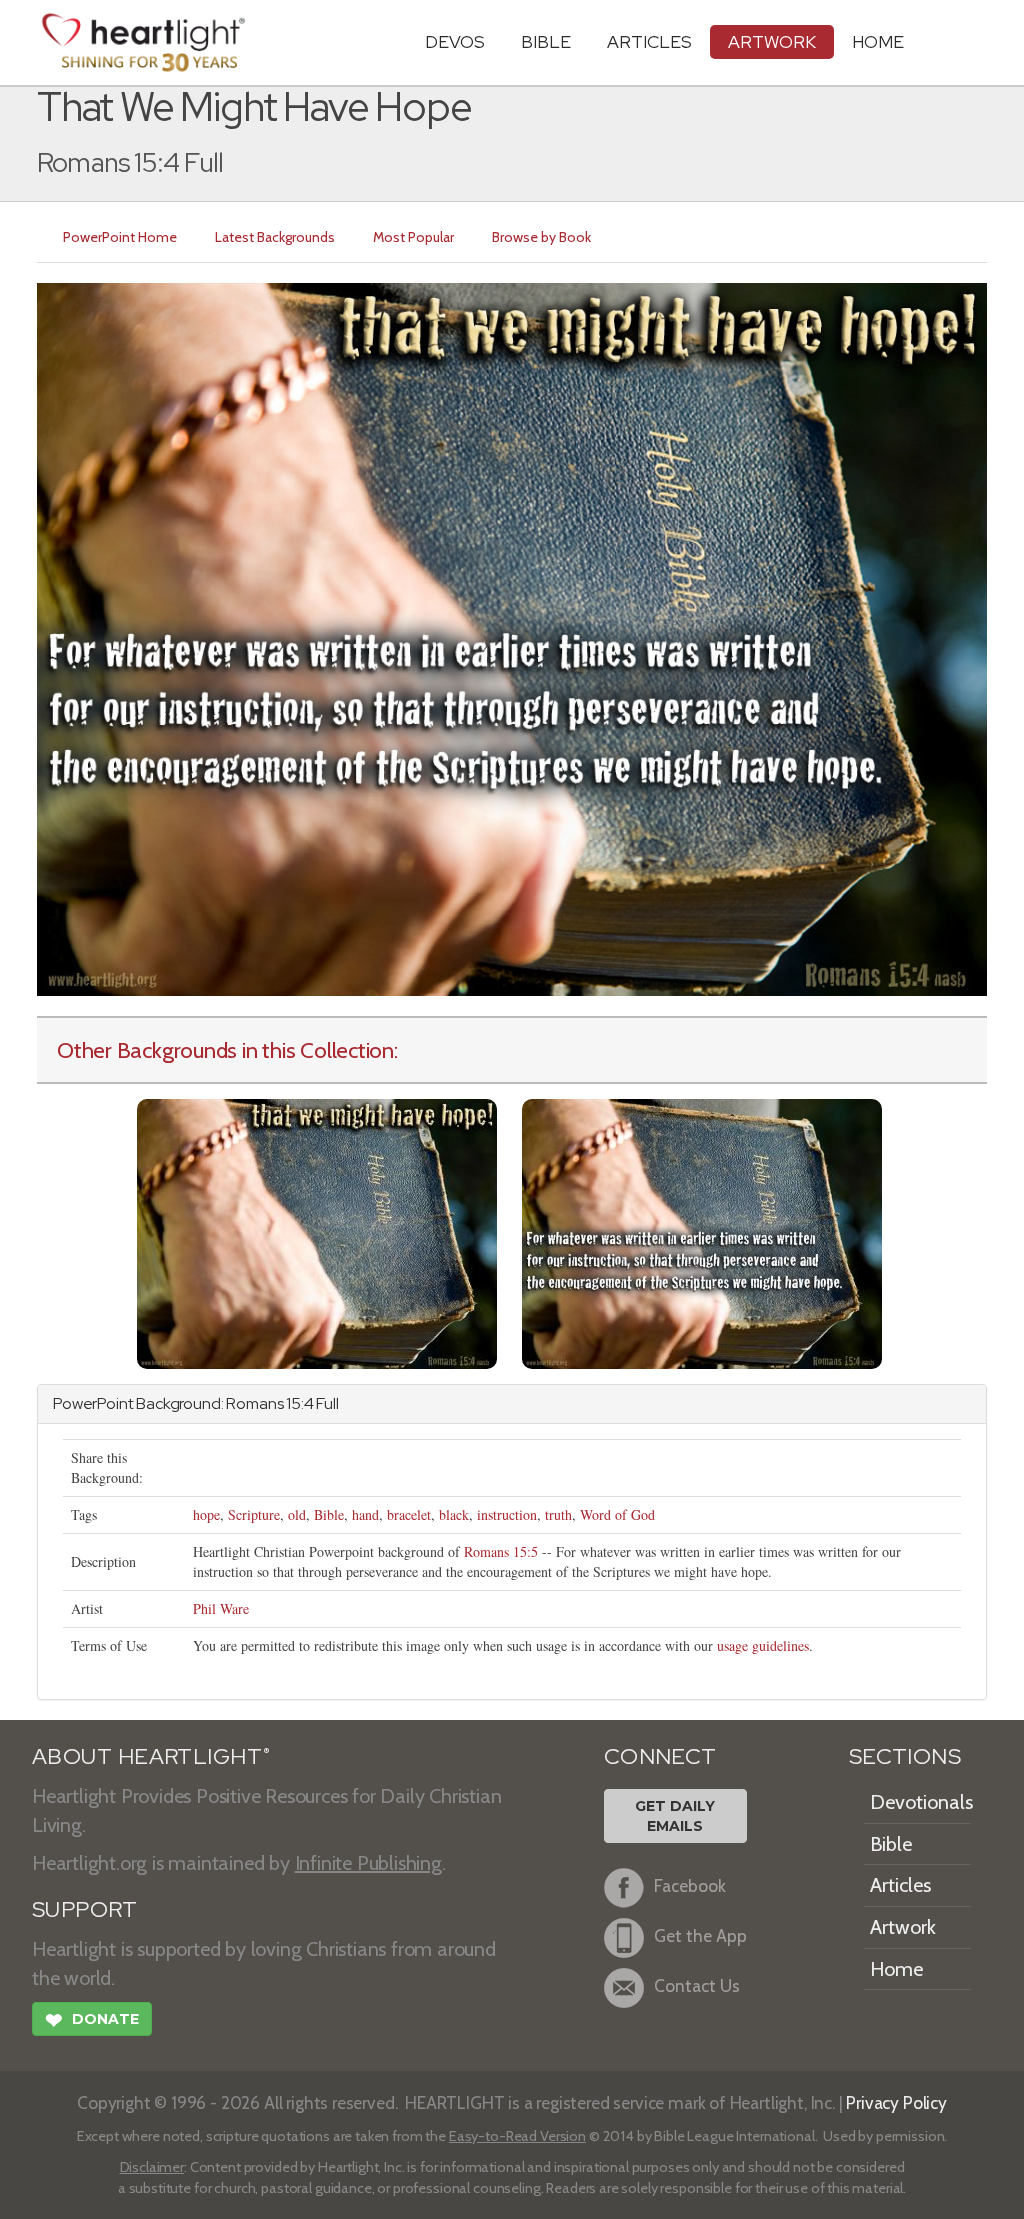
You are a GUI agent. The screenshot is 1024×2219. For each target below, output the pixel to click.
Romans (254, 1403)
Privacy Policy (896, 2102)
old (297, 1514)
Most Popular (413, 237)
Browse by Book (541, 237)
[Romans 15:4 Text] (702, 1232)
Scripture (254, 1514)
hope (206, 1514)
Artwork (772, 41)
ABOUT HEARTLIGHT (151, 1756)
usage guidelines (763, 1645)
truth (558, 1514)
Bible (546, 41)
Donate (92, 2020)
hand (365, 1514)
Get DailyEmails (675, 1816)
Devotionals (921, 1802)
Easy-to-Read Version (517, 2136)
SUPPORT (84, 1909)
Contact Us (697, 1986)
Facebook (690, 1886)
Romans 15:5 (501, 1551)
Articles (649, 41)
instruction (507, 1514)
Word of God (617, 1514)
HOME (878, 41)
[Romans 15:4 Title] (317, 1232)
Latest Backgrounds (275, 237)
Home (896, 1969)
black (454, 1514)
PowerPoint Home (120, 237)
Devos (455, 41)
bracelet (409, 1514)
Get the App (700, 1936)
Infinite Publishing (368, 1863)
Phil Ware (221, 1608)
